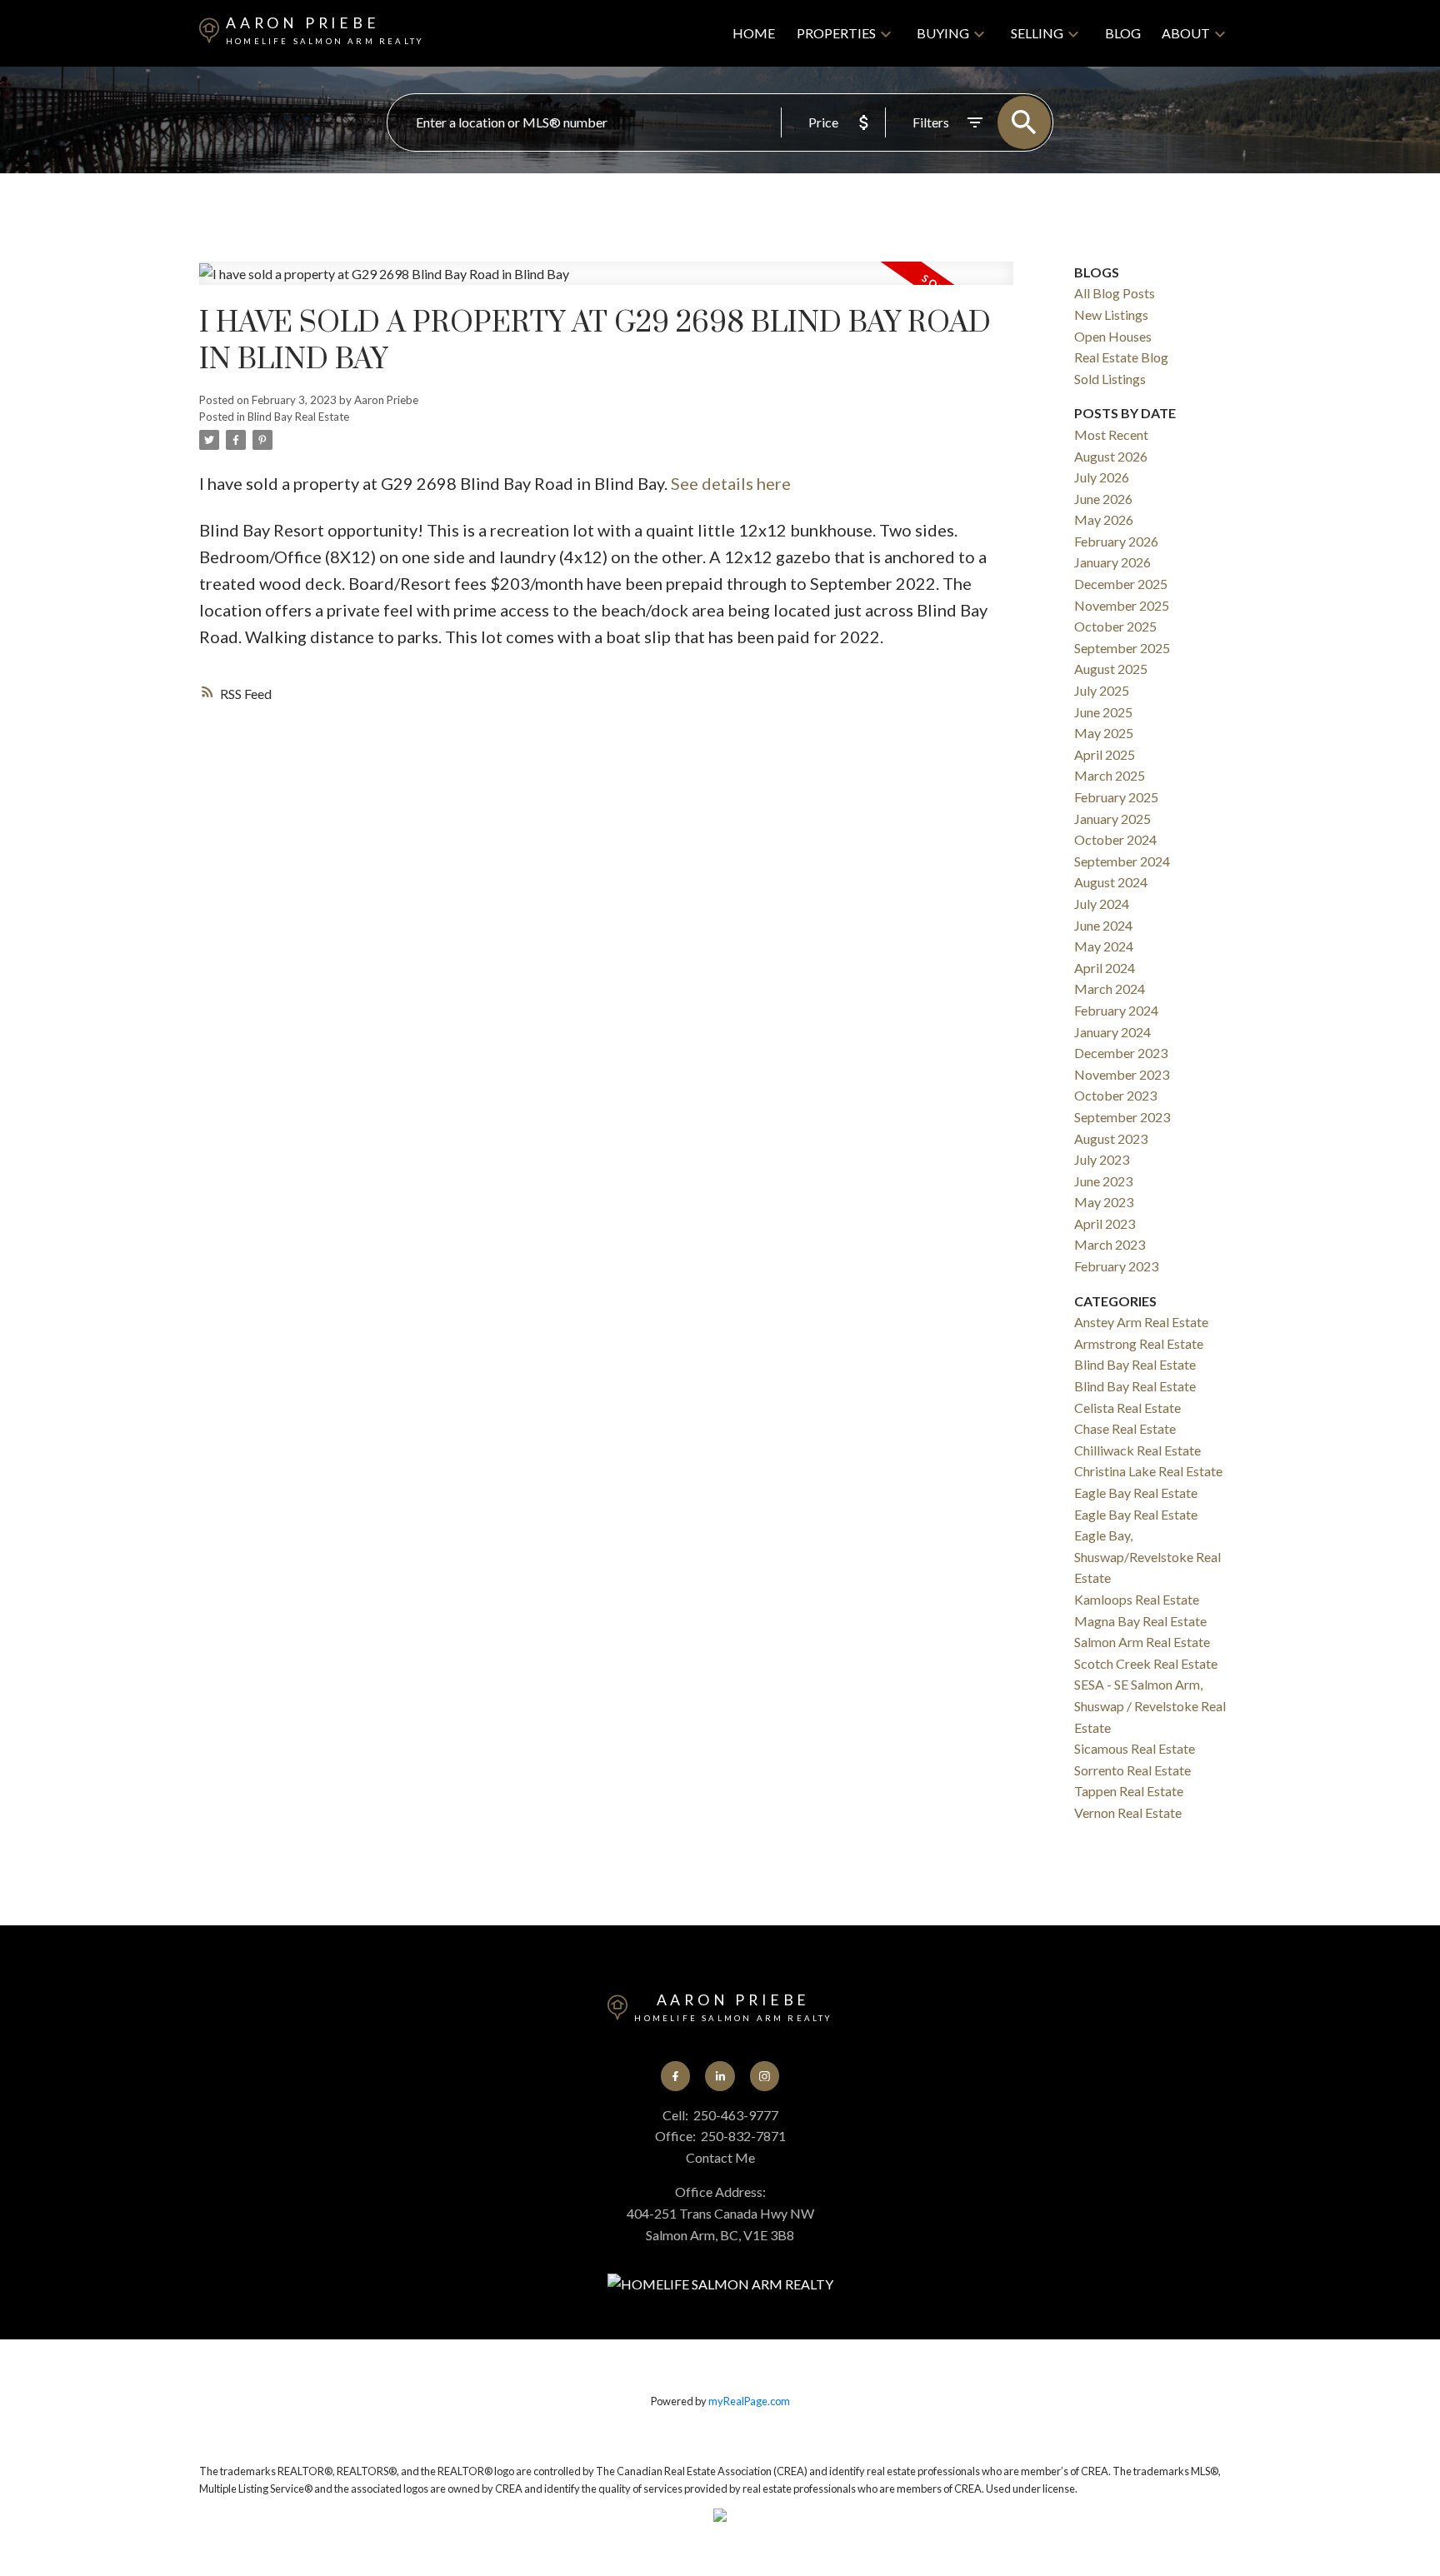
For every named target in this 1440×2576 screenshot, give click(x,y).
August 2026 (1111, 456)
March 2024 (1110, 988)
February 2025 (1116, 797)
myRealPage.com (749, 2401)
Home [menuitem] (754, 33)
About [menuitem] (1186, 33)
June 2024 (1103, 925)
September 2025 (1122, 648)
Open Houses (1113, 336)
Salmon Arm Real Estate (1142, 1642)
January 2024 (1112, 1032)
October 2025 (1115, 626)
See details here (731, 483)
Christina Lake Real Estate (1148, 1471)
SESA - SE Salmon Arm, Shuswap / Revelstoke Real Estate (1150, 1705)
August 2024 (1111, 882)
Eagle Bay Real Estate (1136, 1493)
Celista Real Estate (1127, 1408)
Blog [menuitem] (1123, 33)
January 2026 (1112, 562)
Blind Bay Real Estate (298, 417)
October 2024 (1115, 839)
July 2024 (1102, 904)
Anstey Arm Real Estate (1141, 1322)
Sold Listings (1110, 379)
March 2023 (1110, 1244)
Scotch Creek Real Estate (1146, 1663)
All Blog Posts (1115, 293)
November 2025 (1122, 605)
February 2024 (1116, 1010)
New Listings (1111, 315)
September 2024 (1122, 861)
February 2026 (1116, 541)
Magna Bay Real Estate (1140, 1621)
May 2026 (1104, 519)
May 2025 (1104, 733)
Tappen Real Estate (1129, 1791)
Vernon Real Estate (1128, 1812)
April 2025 (1105, 754)
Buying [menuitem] (943, 33)
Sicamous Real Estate (1135, 1748)
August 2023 (1111, 1138)
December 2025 (1121, 584)
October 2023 (1115, 1095)
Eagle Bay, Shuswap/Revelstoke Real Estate (1147, 1556)
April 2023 (1105, 1223)
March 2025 (1110, 775)
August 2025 (1111, 669)
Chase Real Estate (1125, 1428)
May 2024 (1104, 946)
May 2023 (1104, 1202)
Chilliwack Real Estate (1137, 1450)
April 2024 (1105, 968)
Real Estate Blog (1121, 357)
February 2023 (1116, 1266)
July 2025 (1102, 690)
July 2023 (1102, 1159)
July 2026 (1102, 477)
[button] (675, 2076)
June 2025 (1103, 712)
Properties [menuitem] (836, 33)
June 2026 (1103, 499)
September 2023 (1122, 1117)
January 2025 (1112, 819)
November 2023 (1122, 1074)
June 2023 (1103, 1181)
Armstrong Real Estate (1139, 1343)
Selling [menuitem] (1037, 33)
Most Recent (1111, 434)
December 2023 (1121, 1053)
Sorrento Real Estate (1132, 1770)
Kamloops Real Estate (1137, 1599)
